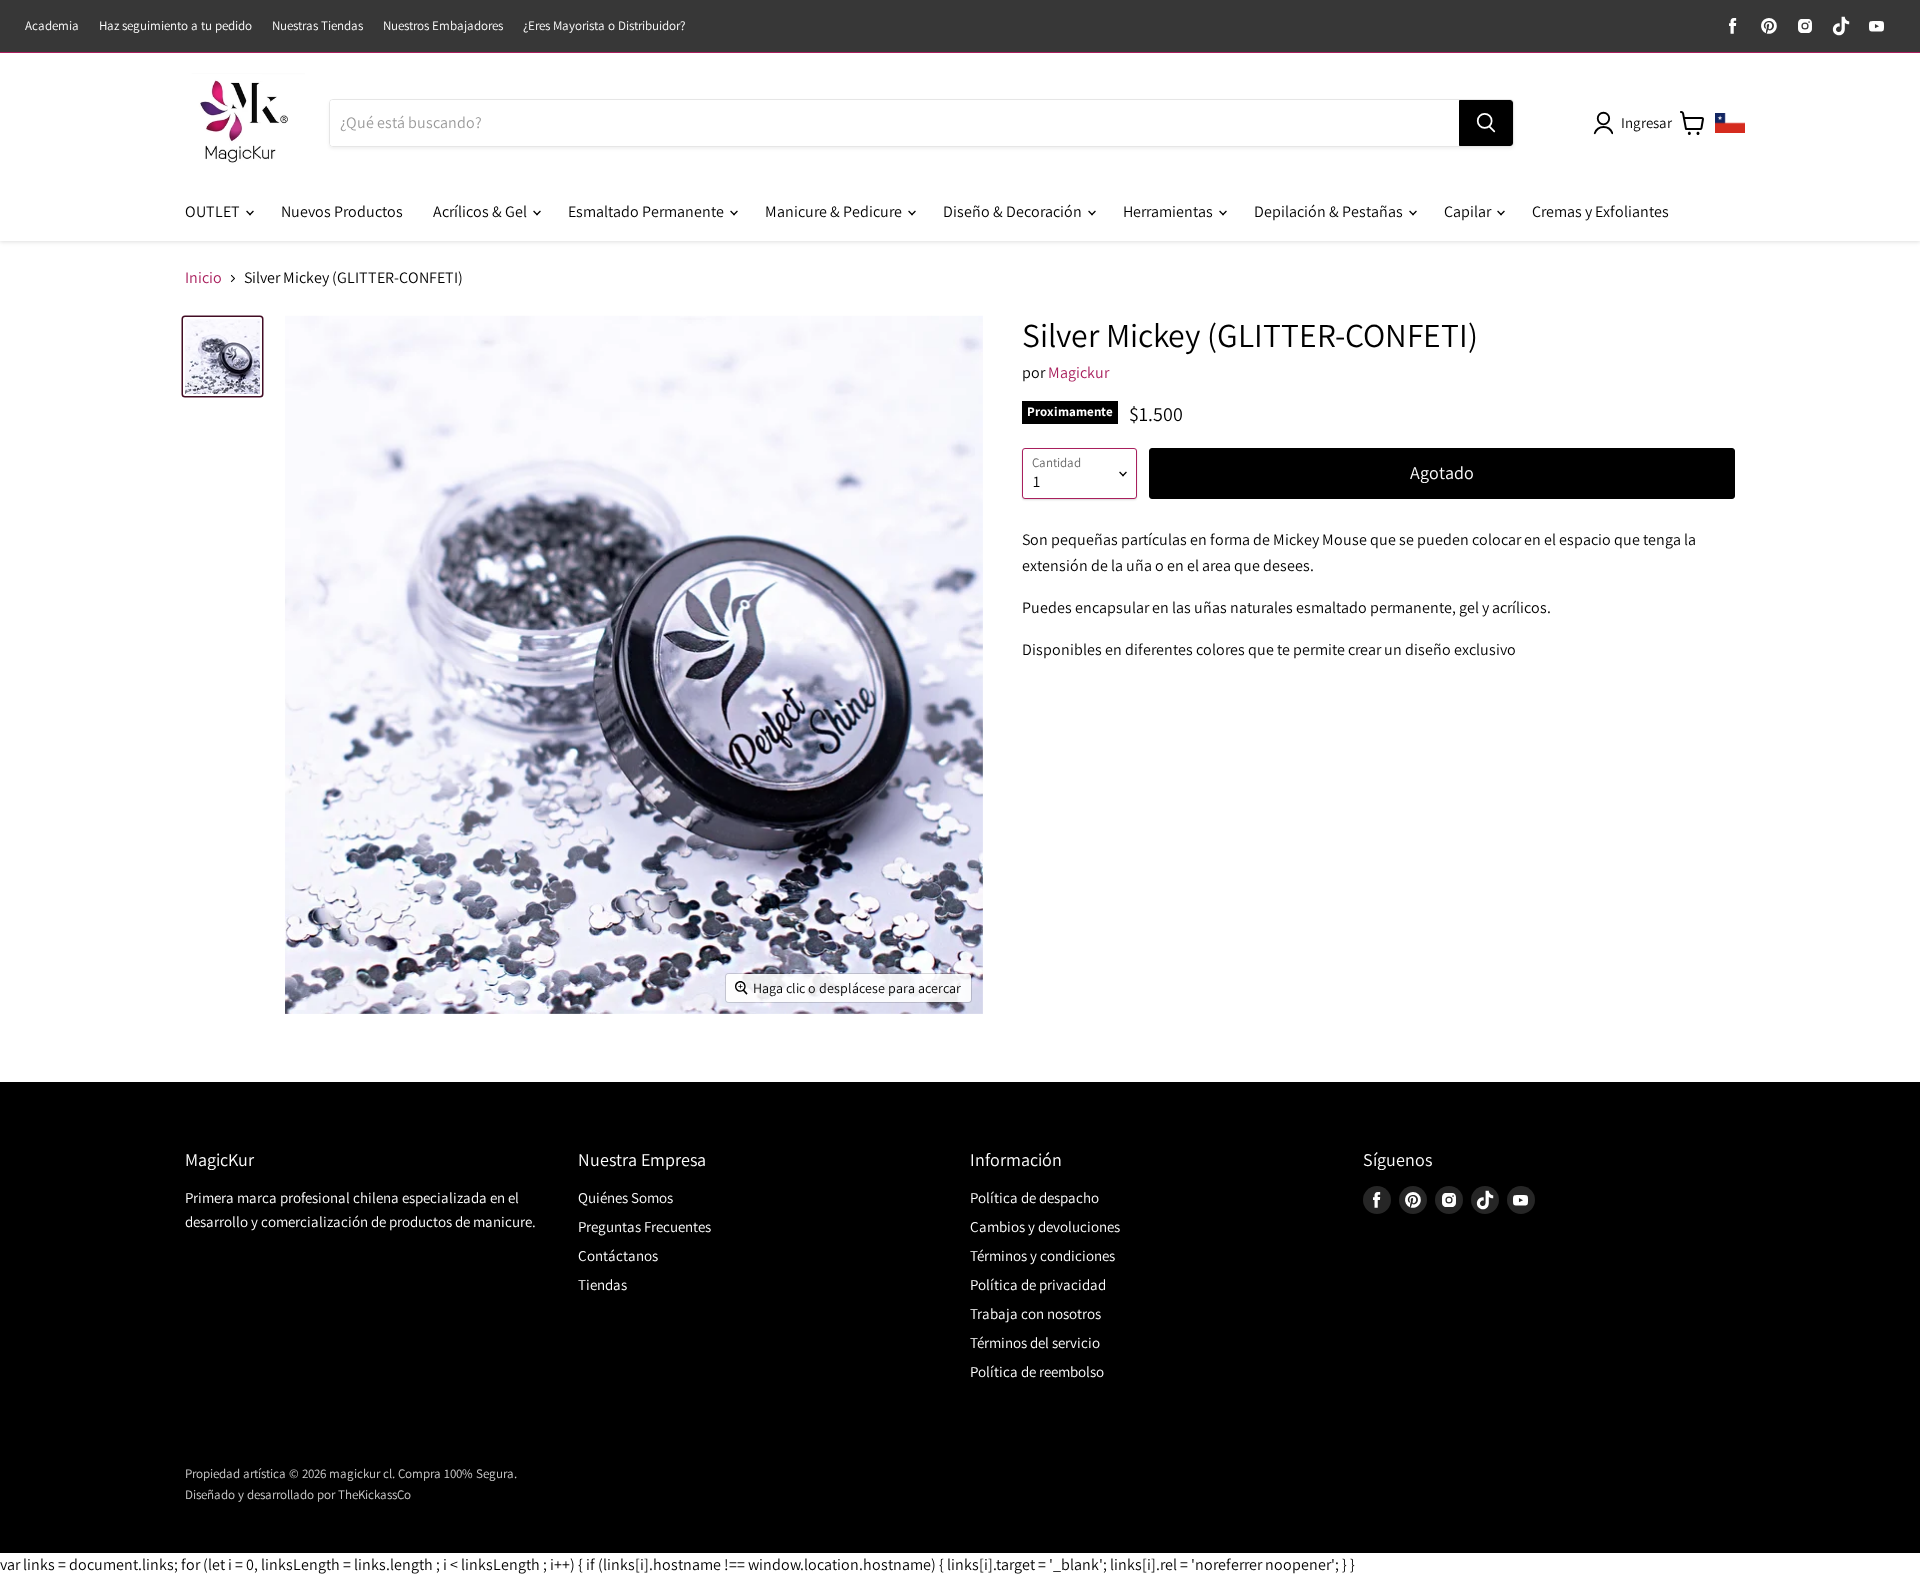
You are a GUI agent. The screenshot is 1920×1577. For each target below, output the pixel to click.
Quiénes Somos (625, 1197)
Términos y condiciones (1042, 1255)
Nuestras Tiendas (317, 26)
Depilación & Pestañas (1330, 211)
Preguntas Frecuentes (644, 1226)
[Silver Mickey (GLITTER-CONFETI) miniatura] (222, 356)
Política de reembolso (1037, 1371)
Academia (52, 26)
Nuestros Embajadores (443, 26)
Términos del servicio (1035, 1342)
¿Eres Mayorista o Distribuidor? (604, 26)
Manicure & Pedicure (835, 211)
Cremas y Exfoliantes (1600, 211)
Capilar (1469, 211)
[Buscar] (1486, 123)
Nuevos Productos (342, 211)
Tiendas (602, 1284)
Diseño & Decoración (1014, 211)
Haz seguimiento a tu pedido (175, 26)
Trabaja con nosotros (1035, 1313)
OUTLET (214, 211)
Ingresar (1646, 122)
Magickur (1078, 372)
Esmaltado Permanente (647, 211)
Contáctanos (618, 1255)
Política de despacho (1034, 1197)
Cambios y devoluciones (1045, 1226)
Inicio (203, 278)
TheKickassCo (374, 1494)
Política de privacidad (1038, 1284)
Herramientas (1169, 211)
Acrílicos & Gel (481, 211)
